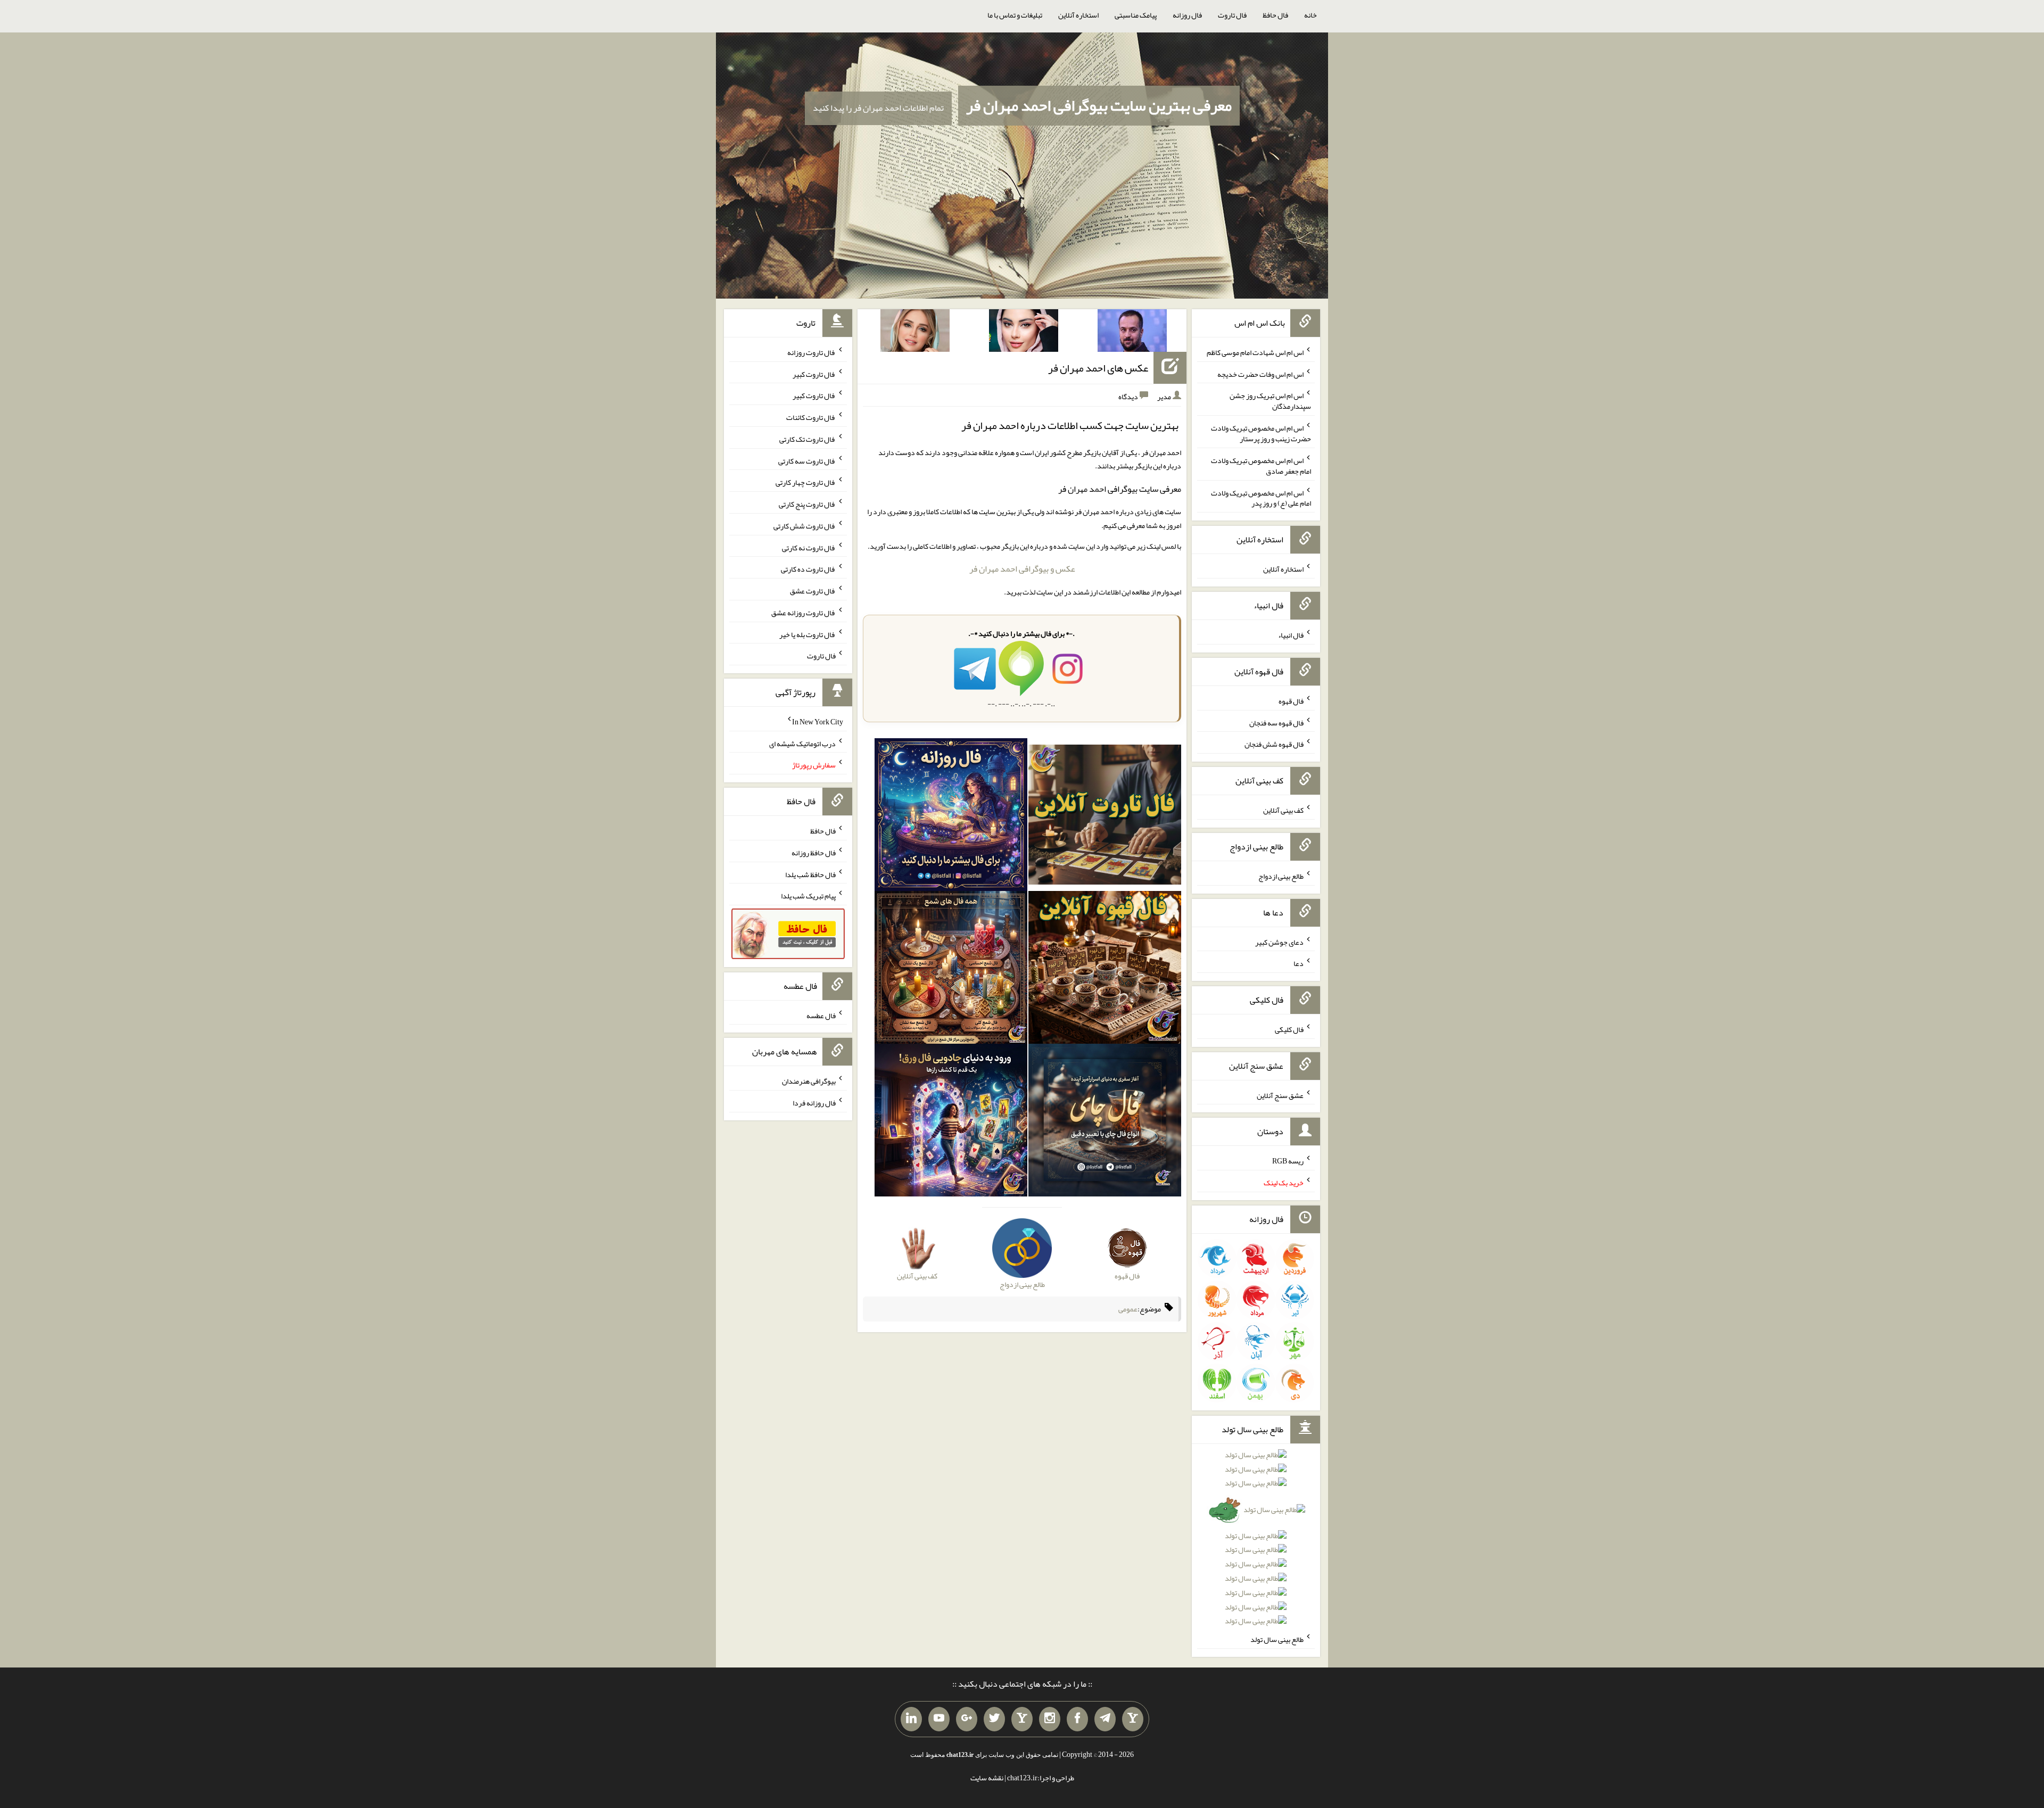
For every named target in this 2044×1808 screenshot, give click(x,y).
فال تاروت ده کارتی (808, 569)
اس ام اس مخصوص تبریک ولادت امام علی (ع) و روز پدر (1261, 498)
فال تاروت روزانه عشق (803, 613)
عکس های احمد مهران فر (1098, 368)
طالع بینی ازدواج (1281, 876)
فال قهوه (1291, 701)
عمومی (1128, 1309)
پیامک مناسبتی (1136, 15)
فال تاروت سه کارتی (807, 460)
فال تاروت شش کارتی (805, 526)
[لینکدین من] (911, 1719)
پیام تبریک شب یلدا (808, 896)
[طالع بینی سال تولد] (1256, 1542)
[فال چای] (1105, 1122)
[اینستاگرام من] (1050, 1719)
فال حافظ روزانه (814, 853)
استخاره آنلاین (1078, 15)
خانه (1311, 15)
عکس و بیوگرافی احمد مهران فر (1022, 569)
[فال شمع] (951, 970)
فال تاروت (1232, 15)
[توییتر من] (994, 1719)
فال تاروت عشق (813, 591)
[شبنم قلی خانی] (915, 333)
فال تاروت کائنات (811, 417)
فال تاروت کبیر (814, 374)
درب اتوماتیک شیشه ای (802, 743)
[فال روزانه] (951, 817)
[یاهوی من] (1133, 1719)
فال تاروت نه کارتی (809, 547)
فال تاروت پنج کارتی (807, 504)
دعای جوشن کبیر (1279, 942)
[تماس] (1022, 1719)
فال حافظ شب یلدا (810, 874)
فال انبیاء (1291, 635)
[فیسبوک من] (1077, 1719)
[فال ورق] (951, 1122)
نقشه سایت (987, 1778)
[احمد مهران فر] (1132, 333)
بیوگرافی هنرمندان (809, 1081)
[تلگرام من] (1105, 1719)
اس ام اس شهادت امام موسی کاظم (1255, 352)
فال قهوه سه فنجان (1276, 722)
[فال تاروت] (1105, 817)
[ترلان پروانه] (1024, 333)
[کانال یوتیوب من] (939, 1719)
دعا (1299, 963)
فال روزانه (1187, 15)
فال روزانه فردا (814, 1103)
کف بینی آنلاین (1283, 810)
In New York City (818, 722)
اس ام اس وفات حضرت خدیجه (1260, 374)
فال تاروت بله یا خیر (807, 634)
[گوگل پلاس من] (967, 1719)
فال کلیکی (1289, 1029)
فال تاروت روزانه (811, 352)
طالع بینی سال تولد (1277, 1639)
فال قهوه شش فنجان (1274, 744)
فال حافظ (1275, 15)
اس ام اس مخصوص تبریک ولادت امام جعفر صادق (1261, 466)
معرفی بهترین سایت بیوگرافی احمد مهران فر (1099, 105)
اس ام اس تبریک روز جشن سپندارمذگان (1270, 401)
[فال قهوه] (1105, 970)
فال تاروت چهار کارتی (806, 482)
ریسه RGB (1288, 1161)
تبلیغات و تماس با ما (1015, 15)
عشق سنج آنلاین (1280, 1095)
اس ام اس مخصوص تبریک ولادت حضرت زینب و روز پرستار (1261, 433)
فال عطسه (821, 1015)
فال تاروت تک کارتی (807, 439)
